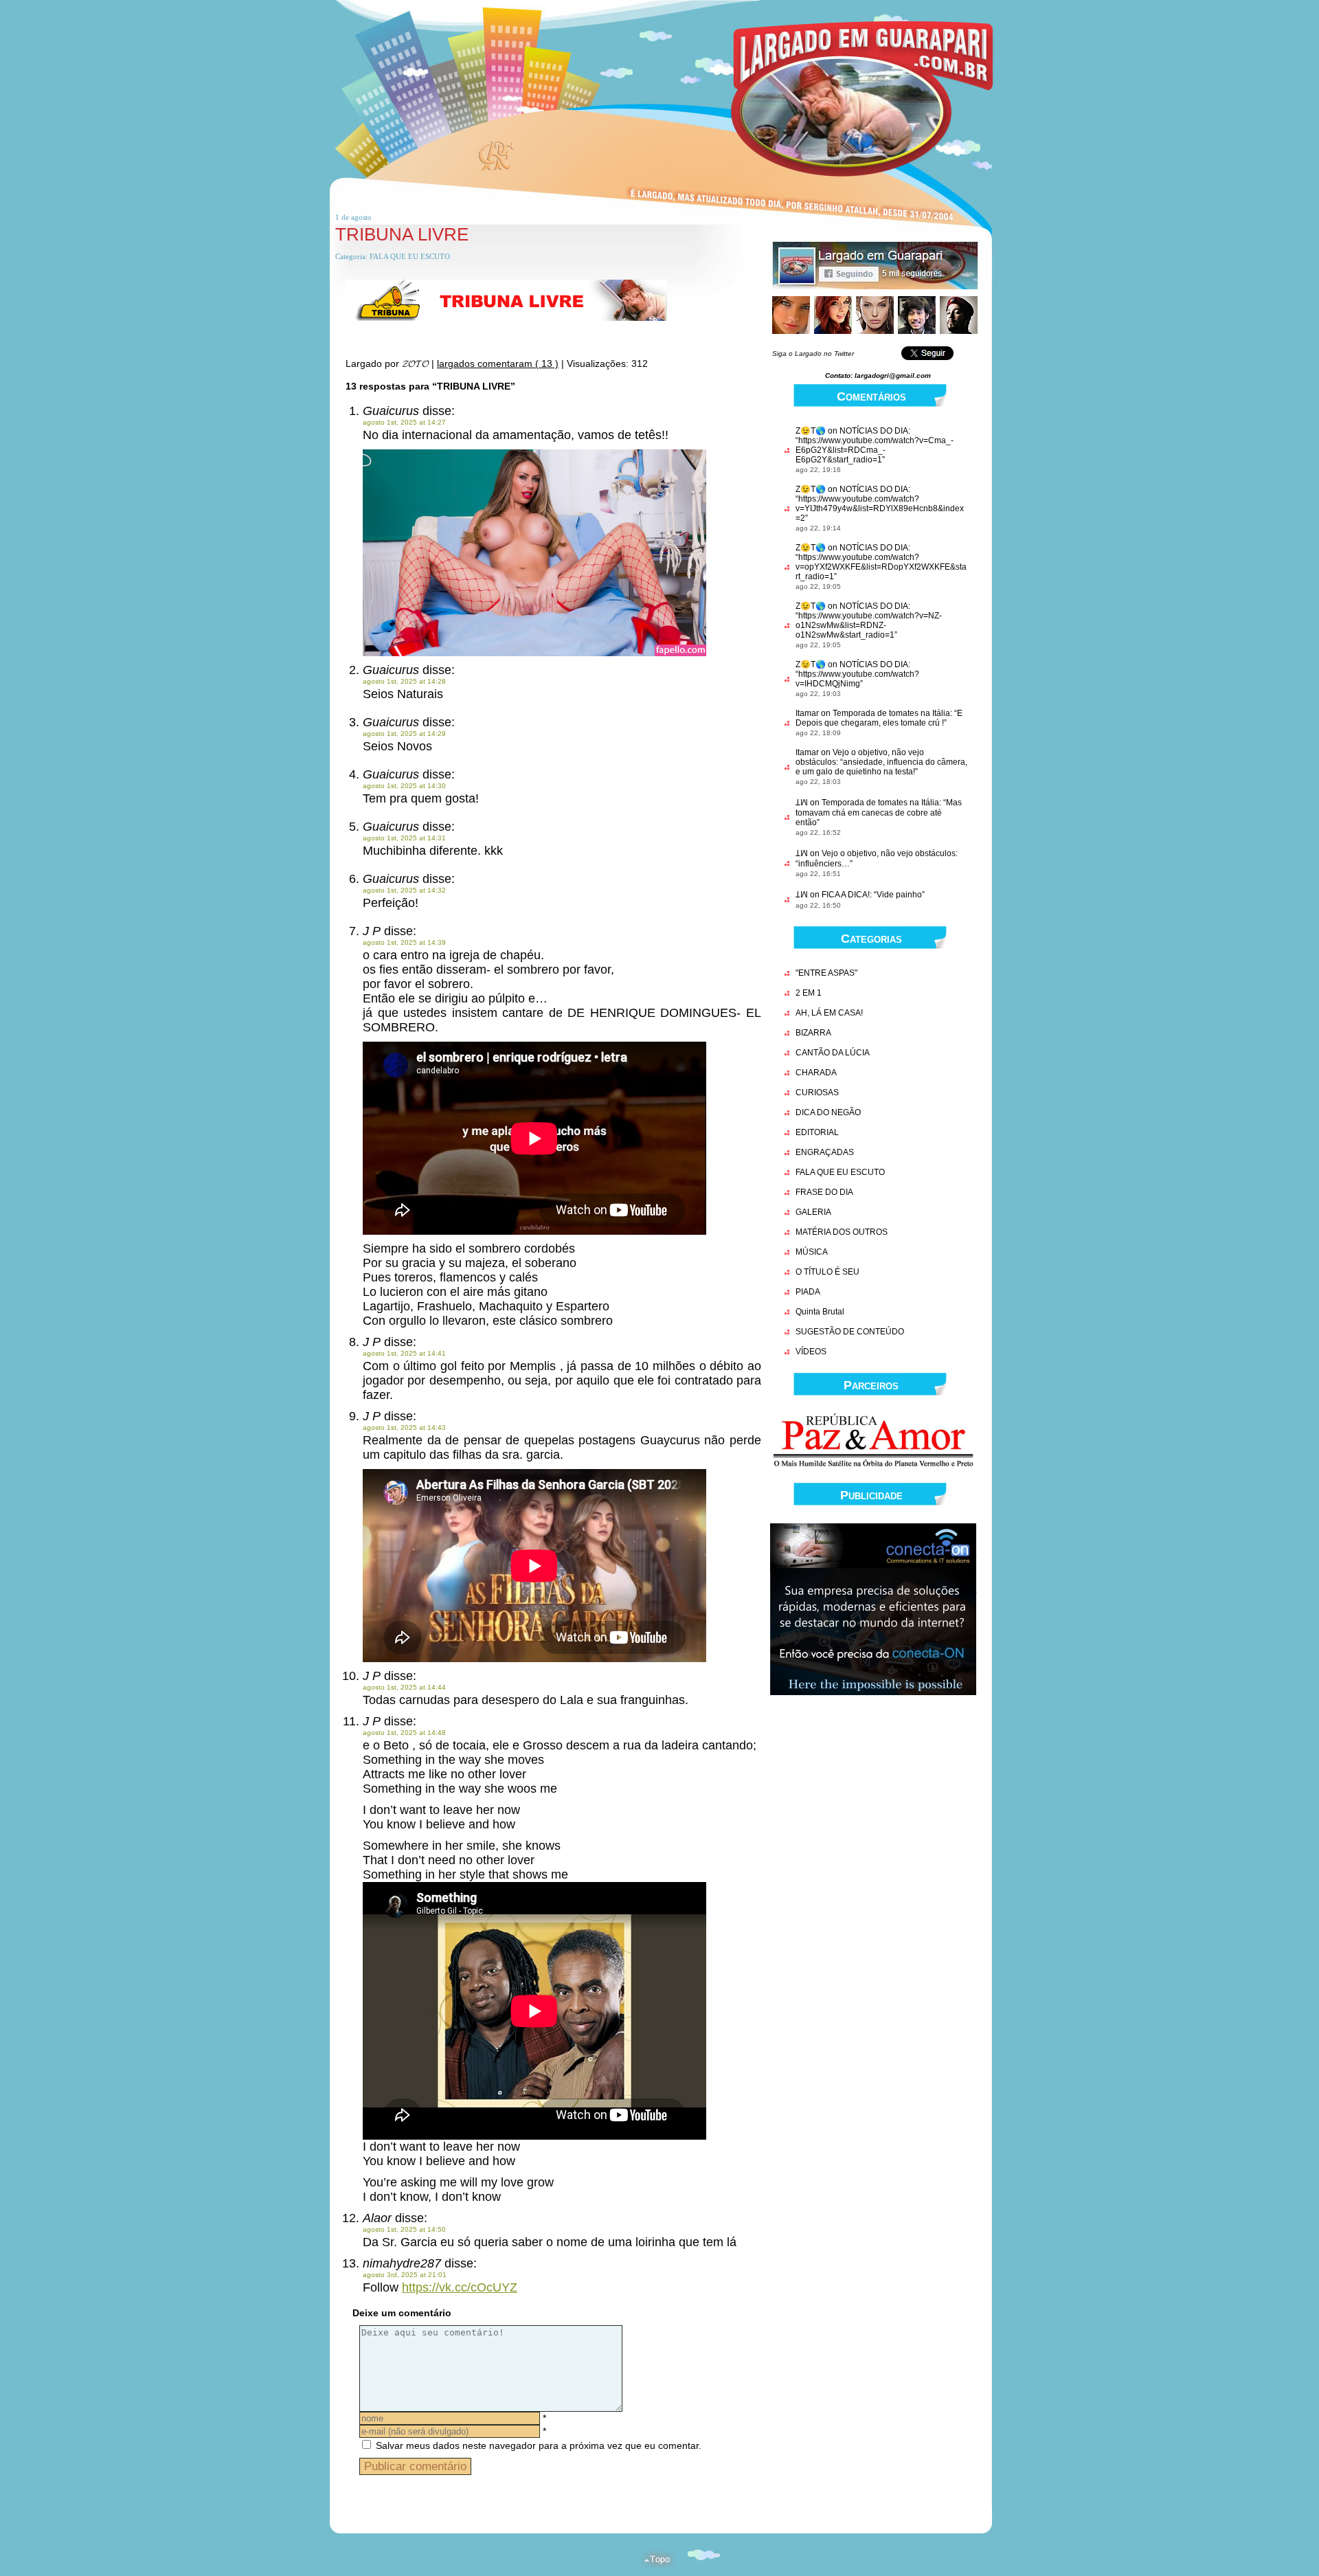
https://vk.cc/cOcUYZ (460, 2287)
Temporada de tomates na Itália (891, 713)
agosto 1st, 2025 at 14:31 (404, 838)
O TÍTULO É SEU (827, 1272)
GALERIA (813, 1212)
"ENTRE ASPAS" (826, 973)
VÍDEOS (811, 1352)
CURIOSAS (817, 1093)
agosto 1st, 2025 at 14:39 (404, 942)
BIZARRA (813, 1033)
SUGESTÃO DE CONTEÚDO (850, 1332)
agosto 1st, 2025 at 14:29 (404, 733)
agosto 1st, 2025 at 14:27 (404, 422)
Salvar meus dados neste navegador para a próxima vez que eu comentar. (539, 2445)
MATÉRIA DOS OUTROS (842, 1232)
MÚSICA (812, 1252)
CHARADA (816, 1073)
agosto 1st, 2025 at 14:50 (404, 2229)
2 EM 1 (809, 993)
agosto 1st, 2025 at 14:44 (404, 1687)
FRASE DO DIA (824, 1192)
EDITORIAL (817, 1132)
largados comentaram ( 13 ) (498, 363)
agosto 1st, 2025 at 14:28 (404, 681)
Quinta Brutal (820, 1312)
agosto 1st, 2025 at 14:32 (404, 890)
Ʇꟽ (802, 803)
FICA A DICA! (846, 895)
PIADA (808, 1292)
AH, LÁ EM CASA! (829, 1013)
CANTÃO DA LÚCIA (833, 1053)
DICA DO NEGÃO (828, 1112)
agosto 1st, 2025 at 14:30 (404, 786)
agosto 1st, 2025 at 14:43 (404, 1427)
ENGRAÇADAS (825, 1152)
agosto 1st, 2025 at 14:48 (404, 1733)
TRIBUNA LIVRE (402, 234)
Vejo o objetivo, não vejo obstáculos (889, 853)
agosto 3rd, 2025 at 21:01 (405, 2275)
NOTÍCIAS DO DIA (874, 431)
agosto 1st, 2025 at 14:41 (404, 1353)
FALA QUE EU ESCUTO (410, 256)
